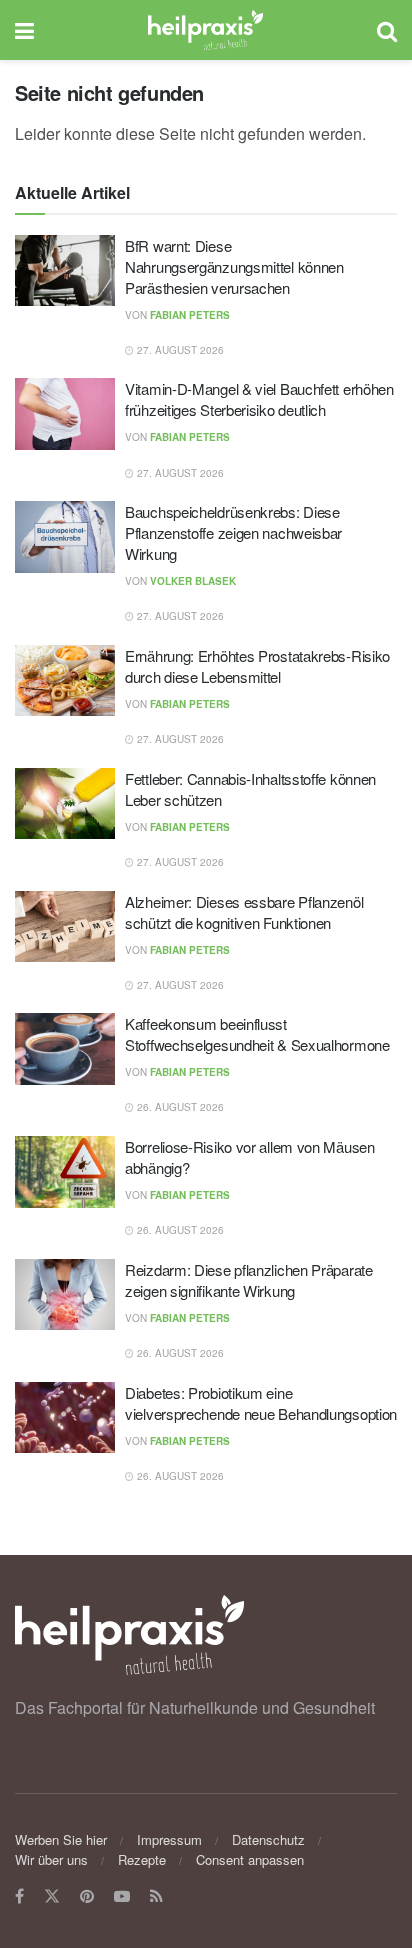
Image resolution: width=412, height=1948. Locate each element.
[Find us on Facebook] (19, 1896)
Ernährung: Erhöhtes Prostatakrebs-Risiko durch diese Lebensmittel (257, 666)
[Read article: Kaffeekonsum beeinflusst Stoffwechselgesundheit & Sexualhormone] (65, 1049)
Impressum (169, 1839)
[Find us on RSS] (156, 1896)
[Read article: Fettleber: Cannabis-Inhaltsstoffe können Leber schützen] (65, 804)
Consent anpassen (250, 1859)
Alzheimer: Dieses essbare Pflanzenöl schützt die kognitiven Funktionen (244, 912)
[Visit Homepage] (205, 30)
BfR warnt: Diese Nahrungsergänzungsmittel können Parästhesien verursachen (234, 266)
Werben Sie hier (61, 1839)
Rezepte (142, 1859)
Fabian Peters (190, 315)
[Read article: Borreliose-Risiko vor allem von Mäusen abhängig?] (65, 1172)
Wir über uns (51, 1859)
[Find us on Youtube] (122, 1896)
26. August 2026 (179, 1107)
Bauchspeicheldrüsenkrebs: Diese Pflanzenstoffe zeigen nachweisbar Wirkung (233, 532)
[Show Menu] (24, 30)
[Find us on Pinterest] (87, 1896)
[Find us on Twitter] (52, 1896)
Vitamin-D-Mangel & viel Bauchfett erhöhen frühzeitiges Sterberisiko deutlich (259, 399)
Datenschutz (268, 1839)
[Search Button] (387, 30)
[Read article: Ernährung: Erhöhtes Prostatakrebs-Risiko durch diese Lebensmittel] (65, 681)
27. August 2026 (179, 350)
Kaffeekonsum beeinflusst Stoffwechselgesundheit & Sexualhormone (257, 1034)
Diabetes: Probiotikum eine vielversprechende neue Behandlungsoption (261, 1403)
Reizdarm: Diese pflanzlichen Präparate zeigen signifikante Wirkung (249, 1280)
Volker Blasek (193, 581)
